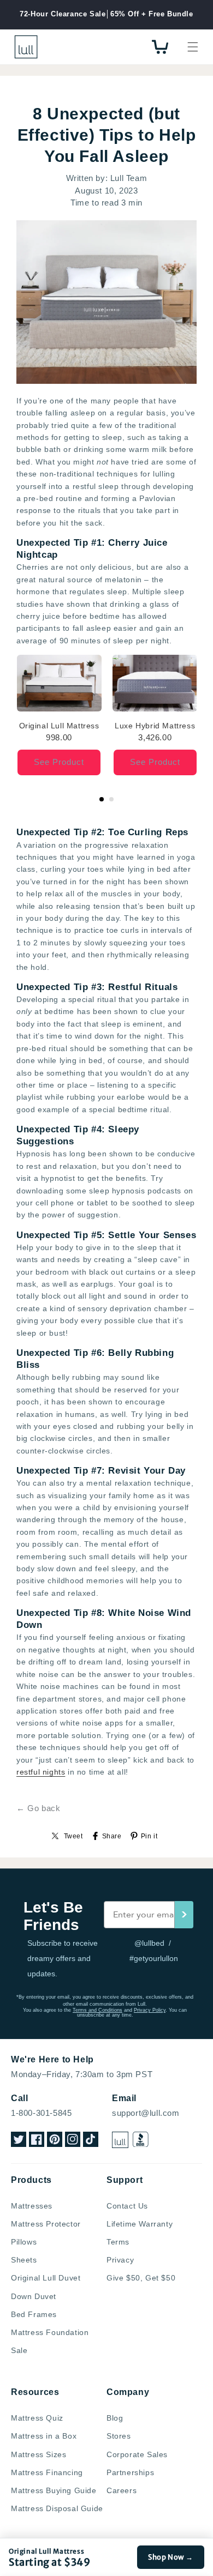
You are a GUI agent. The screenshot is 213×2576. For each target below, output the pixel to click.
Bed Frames (34, 2314)
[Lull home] (120, 2140)
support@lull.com (146, 2113)
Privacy (120, 2260)
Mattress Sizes (39, 2454)
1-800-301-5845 (41, 2113)
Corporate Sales (137, 2454)
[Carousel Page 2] (111, 799)
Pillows (24, 2242)
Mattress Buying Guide (54, 2490)
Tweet (73, 1836)
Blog (115, 2418)
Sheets (24, 2260)
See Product (59, 762)
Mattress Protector (46, 2224)
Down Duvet (34, 2296)
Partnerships (130, 2472)
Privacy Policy (150, 2010)
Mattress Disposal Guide (57, 2508)
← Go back (38, 1808)
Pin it (149, 1836)
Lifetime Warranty (140, 2224)
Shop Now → (171, 2557)
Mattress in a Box (44, 2436)
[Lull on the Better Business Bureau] (141, 2140)
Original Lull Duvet (46, 2278)
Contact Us (127, 2206)
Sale (19, 2350)
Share (112, 1836)
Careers (122, 2490)
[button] (193, 47)
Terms (118, 2242)
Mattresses (32, 2206)
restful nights (41, 1772)
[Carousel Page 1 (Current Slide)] (102, 799)
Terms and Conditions (97, 2010)
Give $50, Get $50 (141, 2278)
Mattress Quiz (37, 2418)
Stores (119, 2436)
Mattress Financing (47, 2472)
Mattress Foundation (50, 2332)
